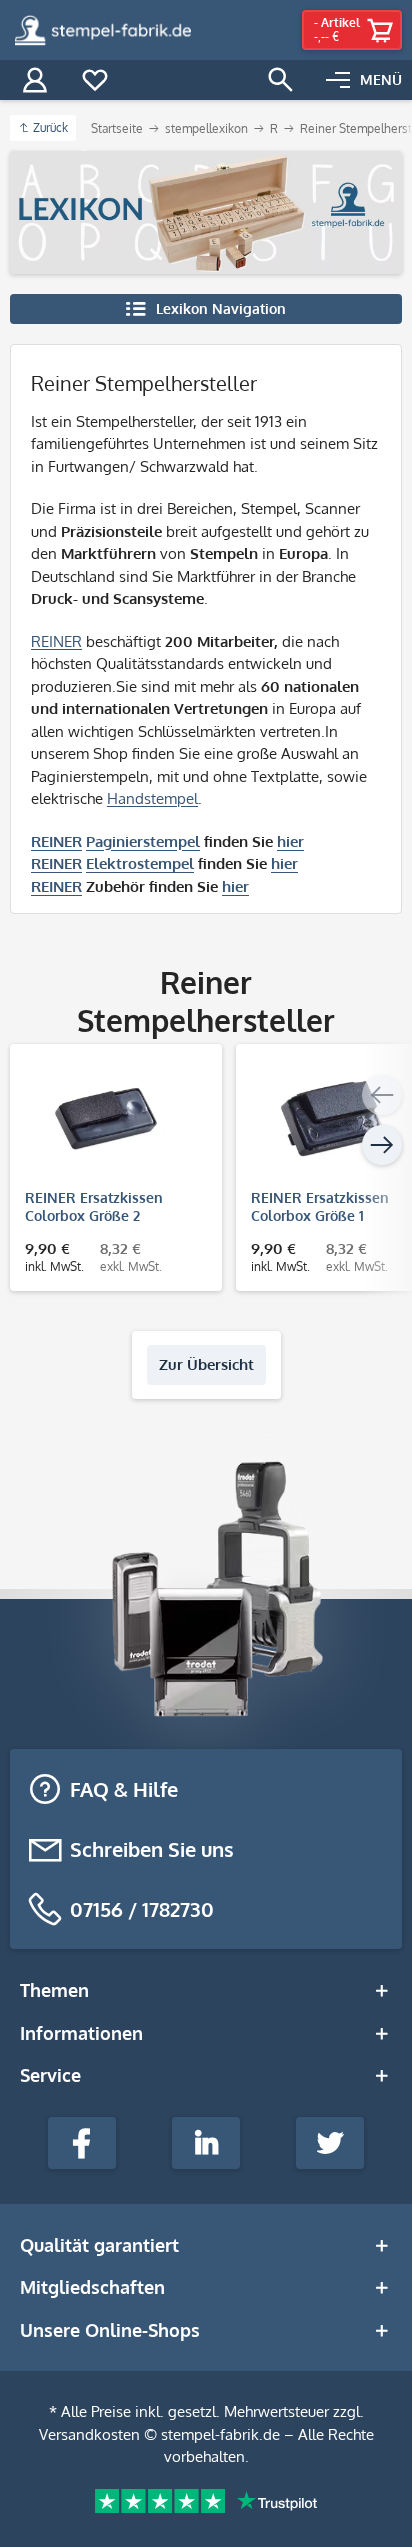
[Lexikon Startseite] (206, 212)
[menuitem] (364, 80)
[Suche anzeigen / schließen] (281, 80)
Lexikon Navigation (221, 308)
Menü (381, 79)
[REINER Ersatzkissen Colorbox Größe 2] (106, 1119)
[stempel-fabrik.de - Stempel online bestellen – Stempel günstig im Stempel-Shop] (103, 30)
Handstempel (152, 798)
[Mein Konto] (35, 80)
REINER (56, 641)
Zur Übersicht (206, 1364)
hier (290, 841)
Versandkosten (89, 2434)
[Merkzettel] (95, 80)
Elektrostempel (140, 863)
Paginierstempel (143, 841)
